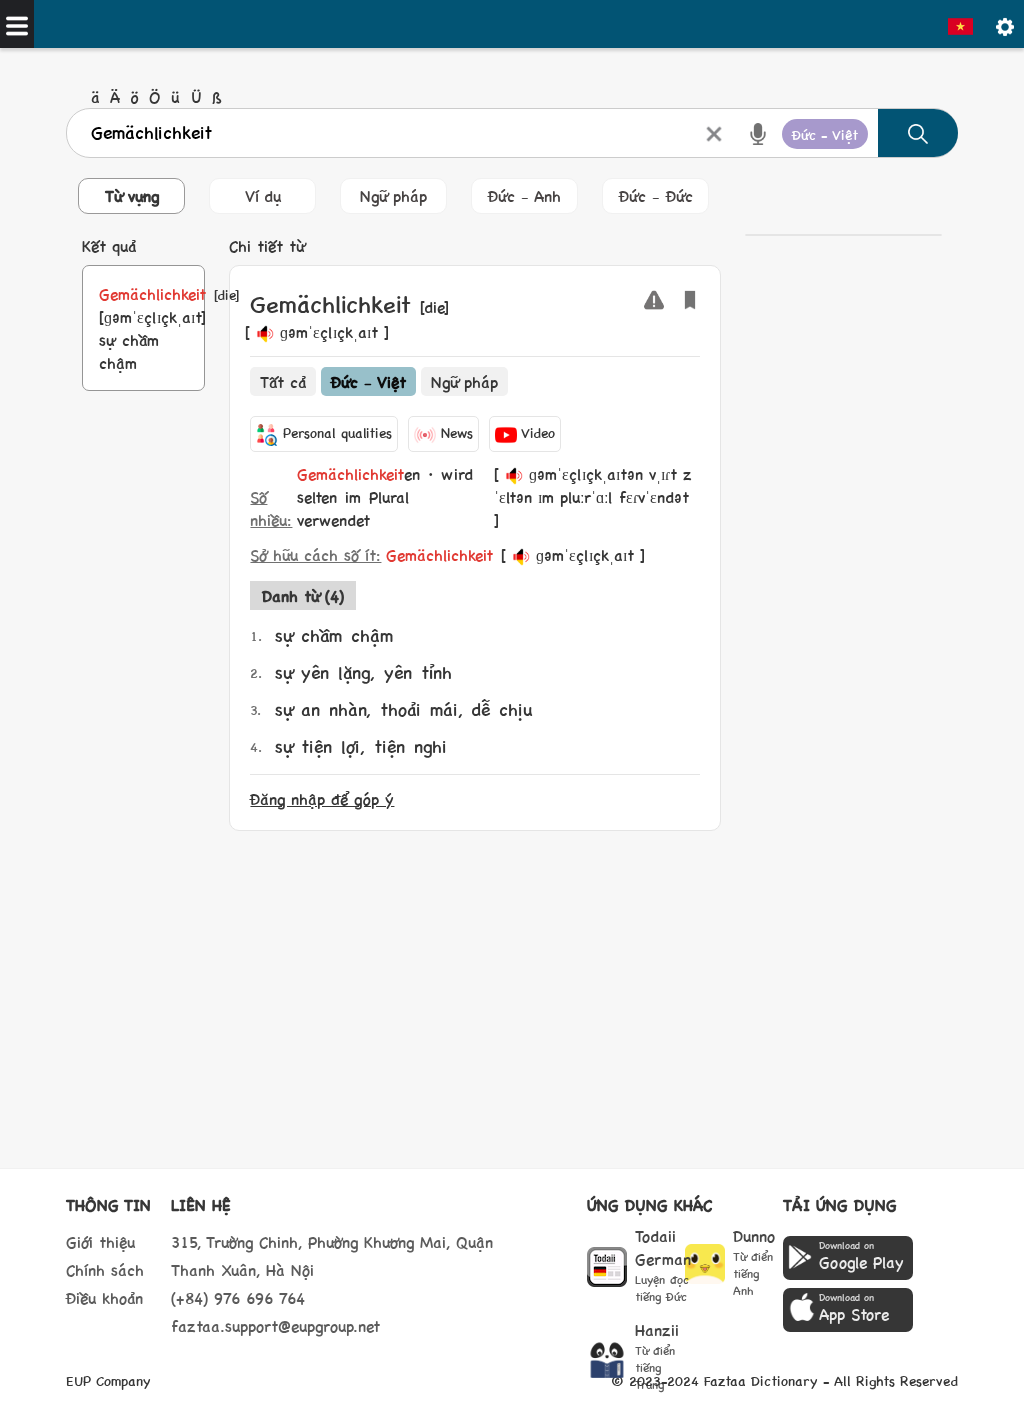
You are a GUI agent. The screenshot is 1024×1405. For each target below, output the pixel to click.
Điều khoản (104, 1297)
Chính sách (105, 1269)
